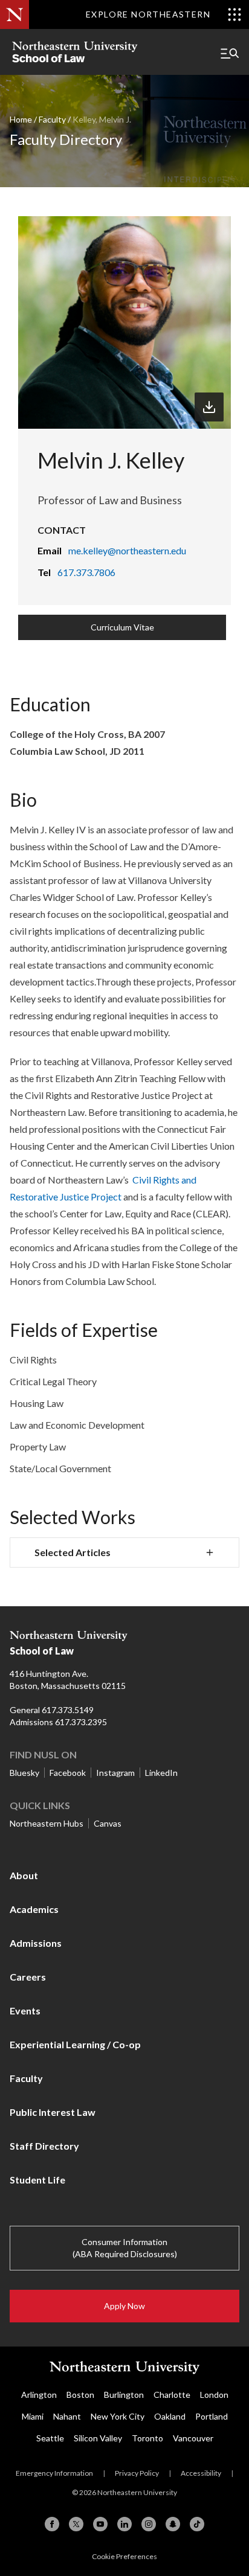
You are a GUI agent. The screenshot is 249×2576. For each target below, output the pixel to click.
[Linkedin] (124, 2524)
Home (21, 119)
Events (25, 2010)
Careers (28, 1977)
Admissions (36, 1943)
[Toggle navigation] (230, 53)
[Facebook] (52, 2524)
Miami (33, 2416)
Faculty (52, 119)
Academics (34, 1909)
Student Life (37, 2180)
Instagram (115, 1773)
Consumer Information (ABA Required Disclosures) (125, 2248)
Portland (212, 2416)
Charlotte (172, 2395)
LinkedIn (161, 1773)
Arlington (39, 2395)
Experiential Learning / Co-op (75, 2044)
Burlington (124, 2395)
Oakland (170, 2416)
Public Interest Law (53, 2112)
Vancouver (193, 2438)
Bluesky (24, 1773)
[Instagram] (149, 2524)
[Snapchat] (173, 2524)
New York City (118, 2416)
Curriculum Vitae (122, 627)
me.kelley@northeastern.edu (127, 550)
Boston (80, 2395)
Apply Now (124, 2306)
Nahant (67, 2416)
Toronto (147, 2438)
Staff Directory (44, 2146)
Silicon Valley (98, 2438)
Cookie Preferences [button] (124, 2556)
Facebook (68, 1773)
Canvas (108, 1823)
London (214, 2395)
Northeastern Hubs (47, 1823)
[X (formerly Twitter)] (76, 2524)
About (24, 1875)
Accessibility (201, 2473)
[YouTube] (100, 2524)
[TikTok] (197, 2524)
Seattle (50, 2438)
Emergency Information (54, 2473)
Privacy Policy (137, 2473)
